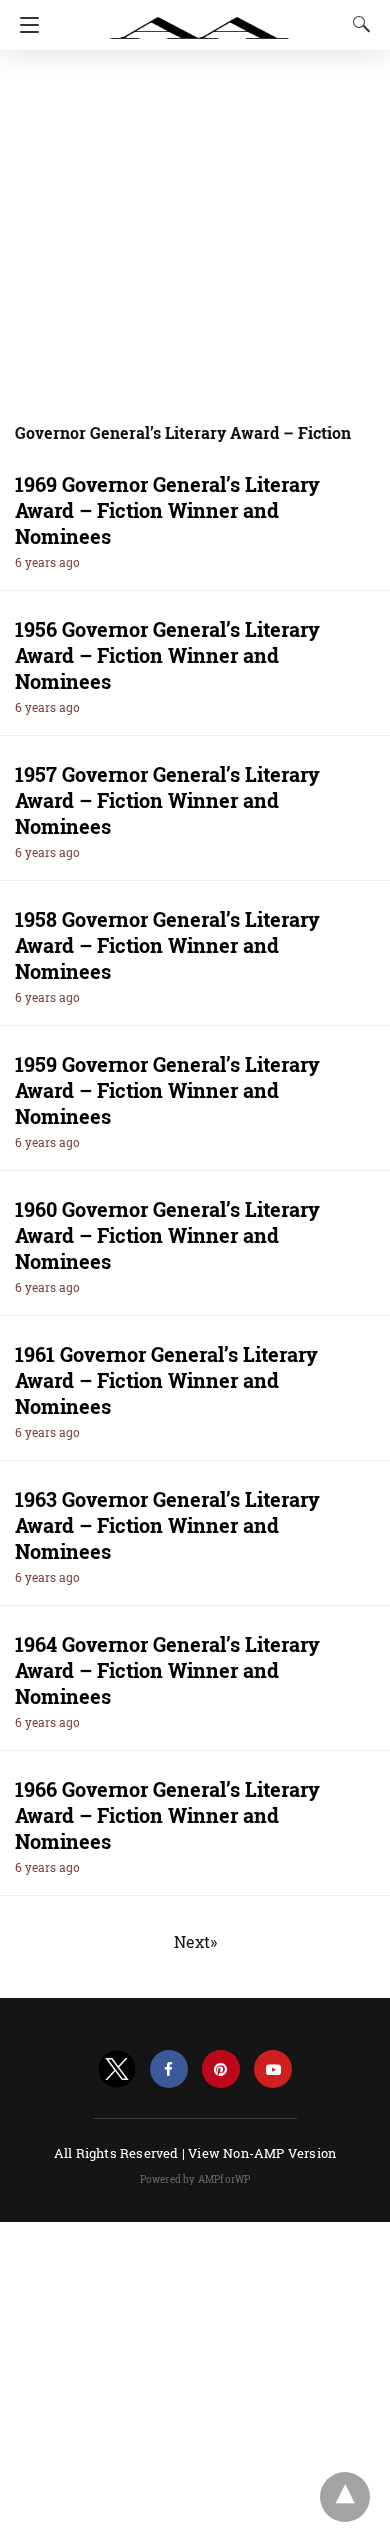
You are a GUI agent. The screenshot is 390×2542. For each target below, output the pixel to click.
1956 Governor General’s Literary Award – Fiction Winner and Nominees (167, 655)
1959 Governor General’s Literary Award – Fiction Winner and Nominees (167, 1090)
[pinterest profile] (221, 2069)
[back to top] (345, 2497)
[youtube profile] (273, 2069)
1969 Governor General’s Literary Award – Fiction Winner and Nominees (167, 510)
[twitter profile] (117, 2069)
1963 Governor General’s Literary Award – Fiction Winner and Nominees (167, 1525)
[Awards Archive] (200, 18)
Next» (195, 1941)
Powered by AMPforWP (195, 2179)
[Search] (357, 24)
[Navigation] (24, 25)
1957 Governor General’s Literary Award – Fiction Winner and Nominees (167, 800)
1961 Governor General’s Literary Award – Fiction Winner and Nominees (166, 1380)
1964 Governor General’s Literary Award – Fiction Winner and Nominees (167, 1670)
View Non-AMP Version (262, 2153)
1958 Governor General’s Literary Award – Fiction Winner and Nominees (167, 945)
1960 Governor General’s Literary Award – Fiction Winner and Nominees (167, 1235)
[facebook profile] (169, 2069)
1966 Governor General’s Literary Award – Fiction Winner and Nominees (167, 1815)
